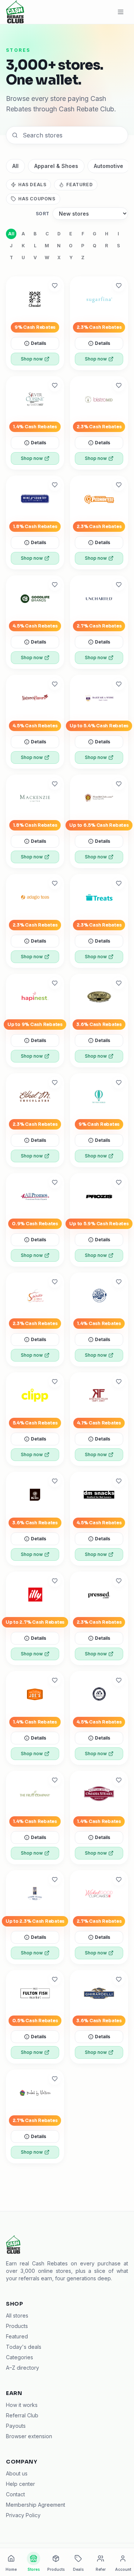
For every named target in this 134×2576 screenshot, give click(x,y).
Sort (43, 214)
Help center (20, 2484)
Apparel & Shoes (56, 166)
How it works (22, 2405)
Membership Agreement (36, 2505)
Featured (79, 185)
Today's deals (24, 2347)
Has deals (32, 185)
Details (39, 343)
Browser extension (29, 2436)
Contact (15, 2494)
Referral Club (22, 2415)
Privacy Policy (23, 2515)
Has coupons (37, 199)
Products (17, 2326)
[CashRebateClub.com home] (15, 12)
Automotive (109, 166)
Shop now (32, 359)
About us (17, 2473)
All (15, 166)
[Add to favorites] (55, 286)
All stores (17, 2315)
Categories (20, 2357)
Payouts (16, 2426)
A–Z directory (23, 2368)
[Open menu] (121, 12)
